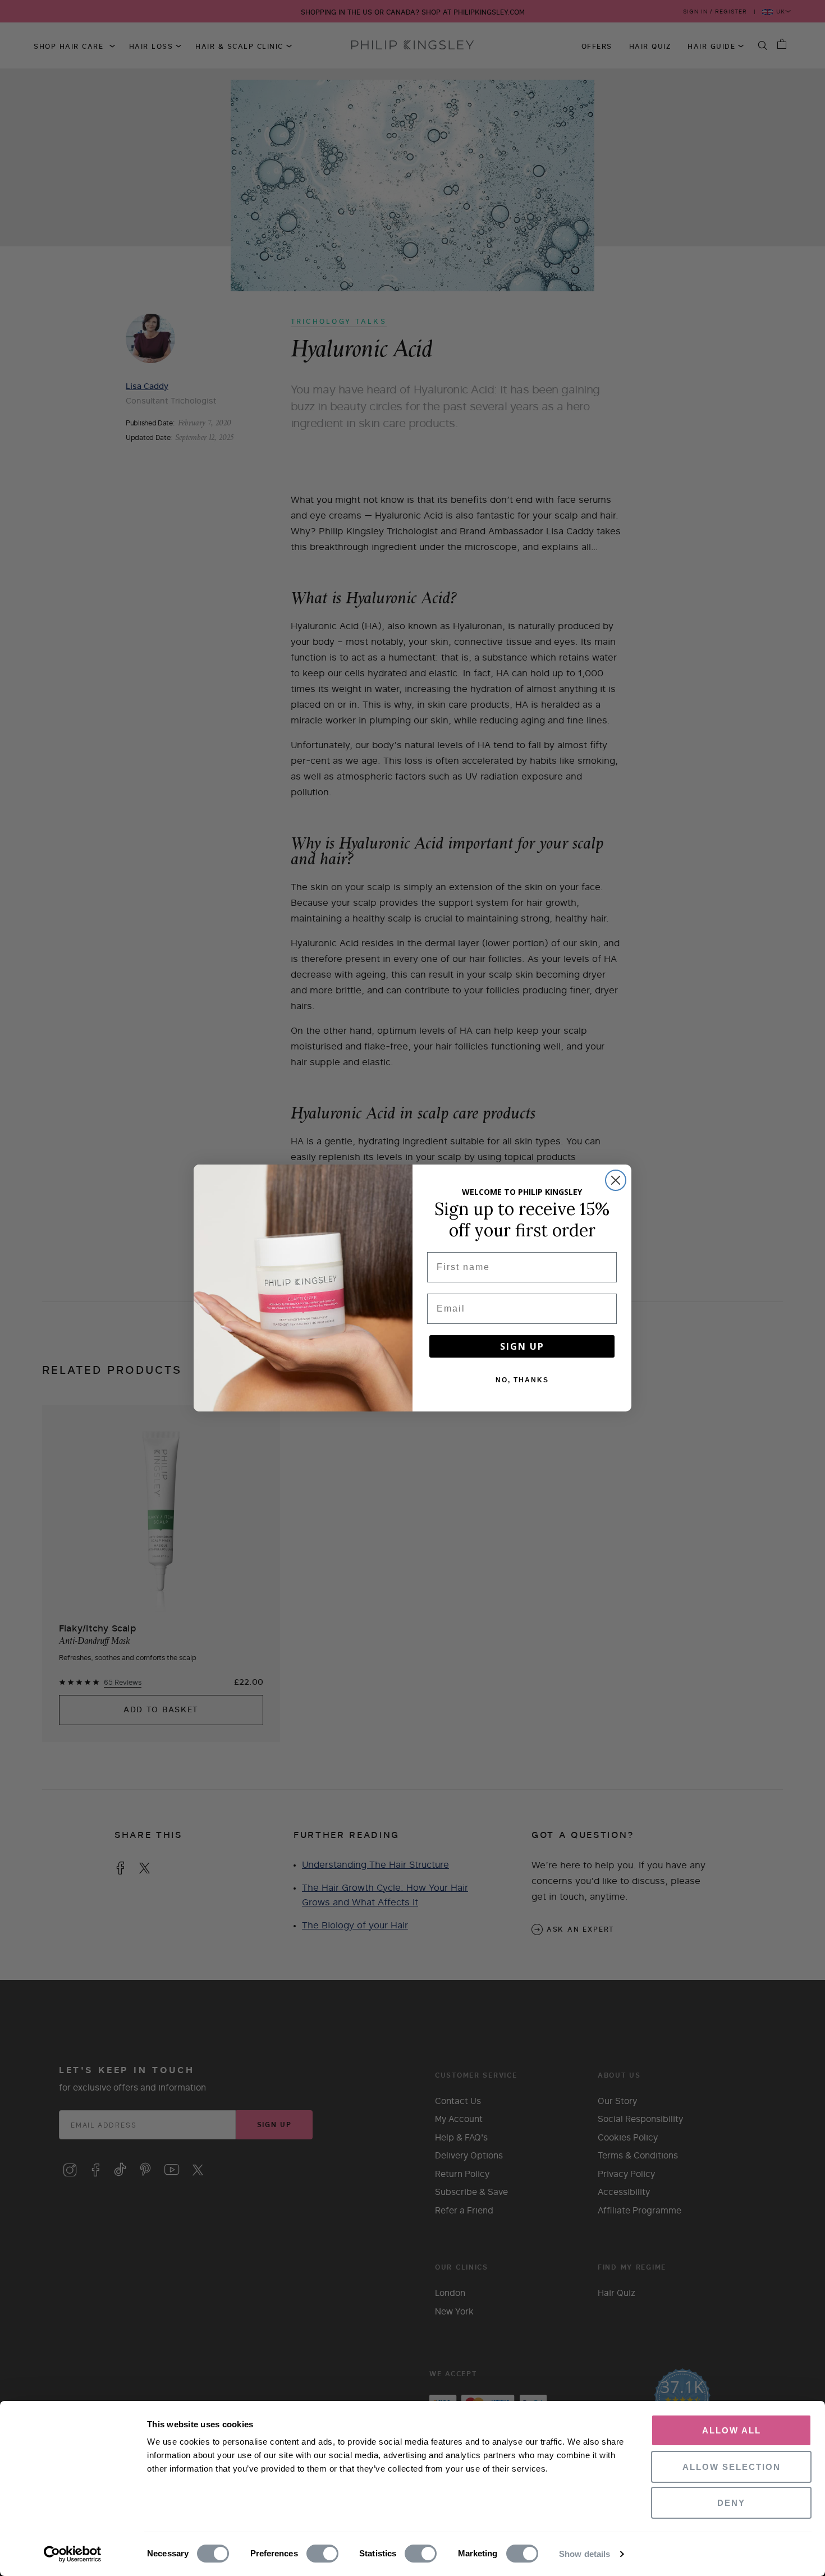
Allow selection (732, 2467)
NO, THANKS (522, 1380)
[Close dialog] (616, 1180)
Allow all (732, 2430)
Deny (731, 2503)
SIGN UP (522, 1346)
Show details (585, 2554)
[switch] (322, 2554)
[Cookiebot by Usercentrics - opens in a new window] (73, 2554)
